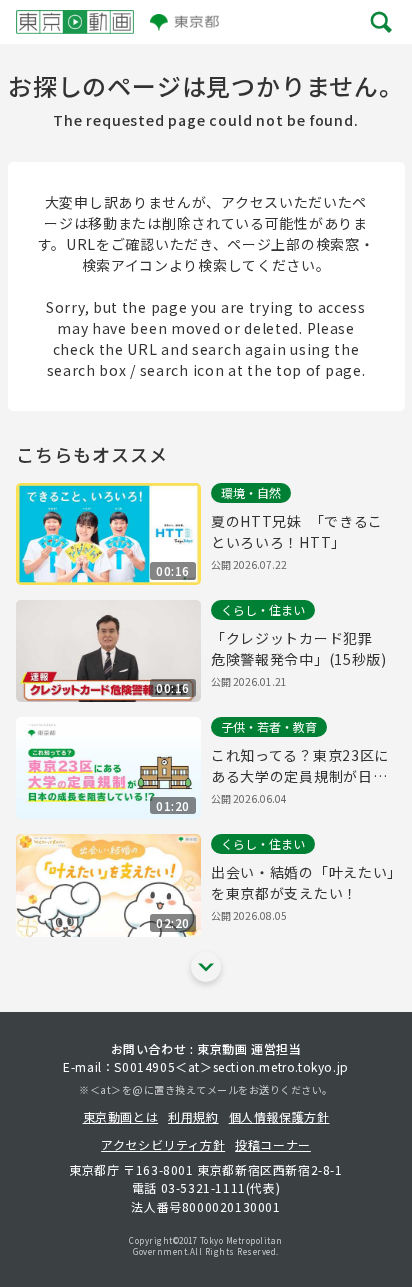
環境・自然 (251, 492)
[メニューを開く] (381, 22)
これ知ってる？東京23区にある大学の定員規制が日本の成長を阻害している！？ (300, 766)
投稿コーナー (273, 1144)
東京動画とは (121, 1116)
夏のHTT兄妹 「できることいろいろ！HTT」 (297, 531)
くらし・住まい (263, 609)
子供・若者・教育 (269, 726)
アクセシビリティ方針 (163, 1144)
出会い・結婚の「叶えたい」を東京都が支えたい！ (303, 882)
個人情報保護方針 (279, 1116)
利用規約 (193, 1116)
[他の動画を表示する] (206, 967)
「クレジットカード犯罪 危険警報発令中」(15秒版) (299, 648)
